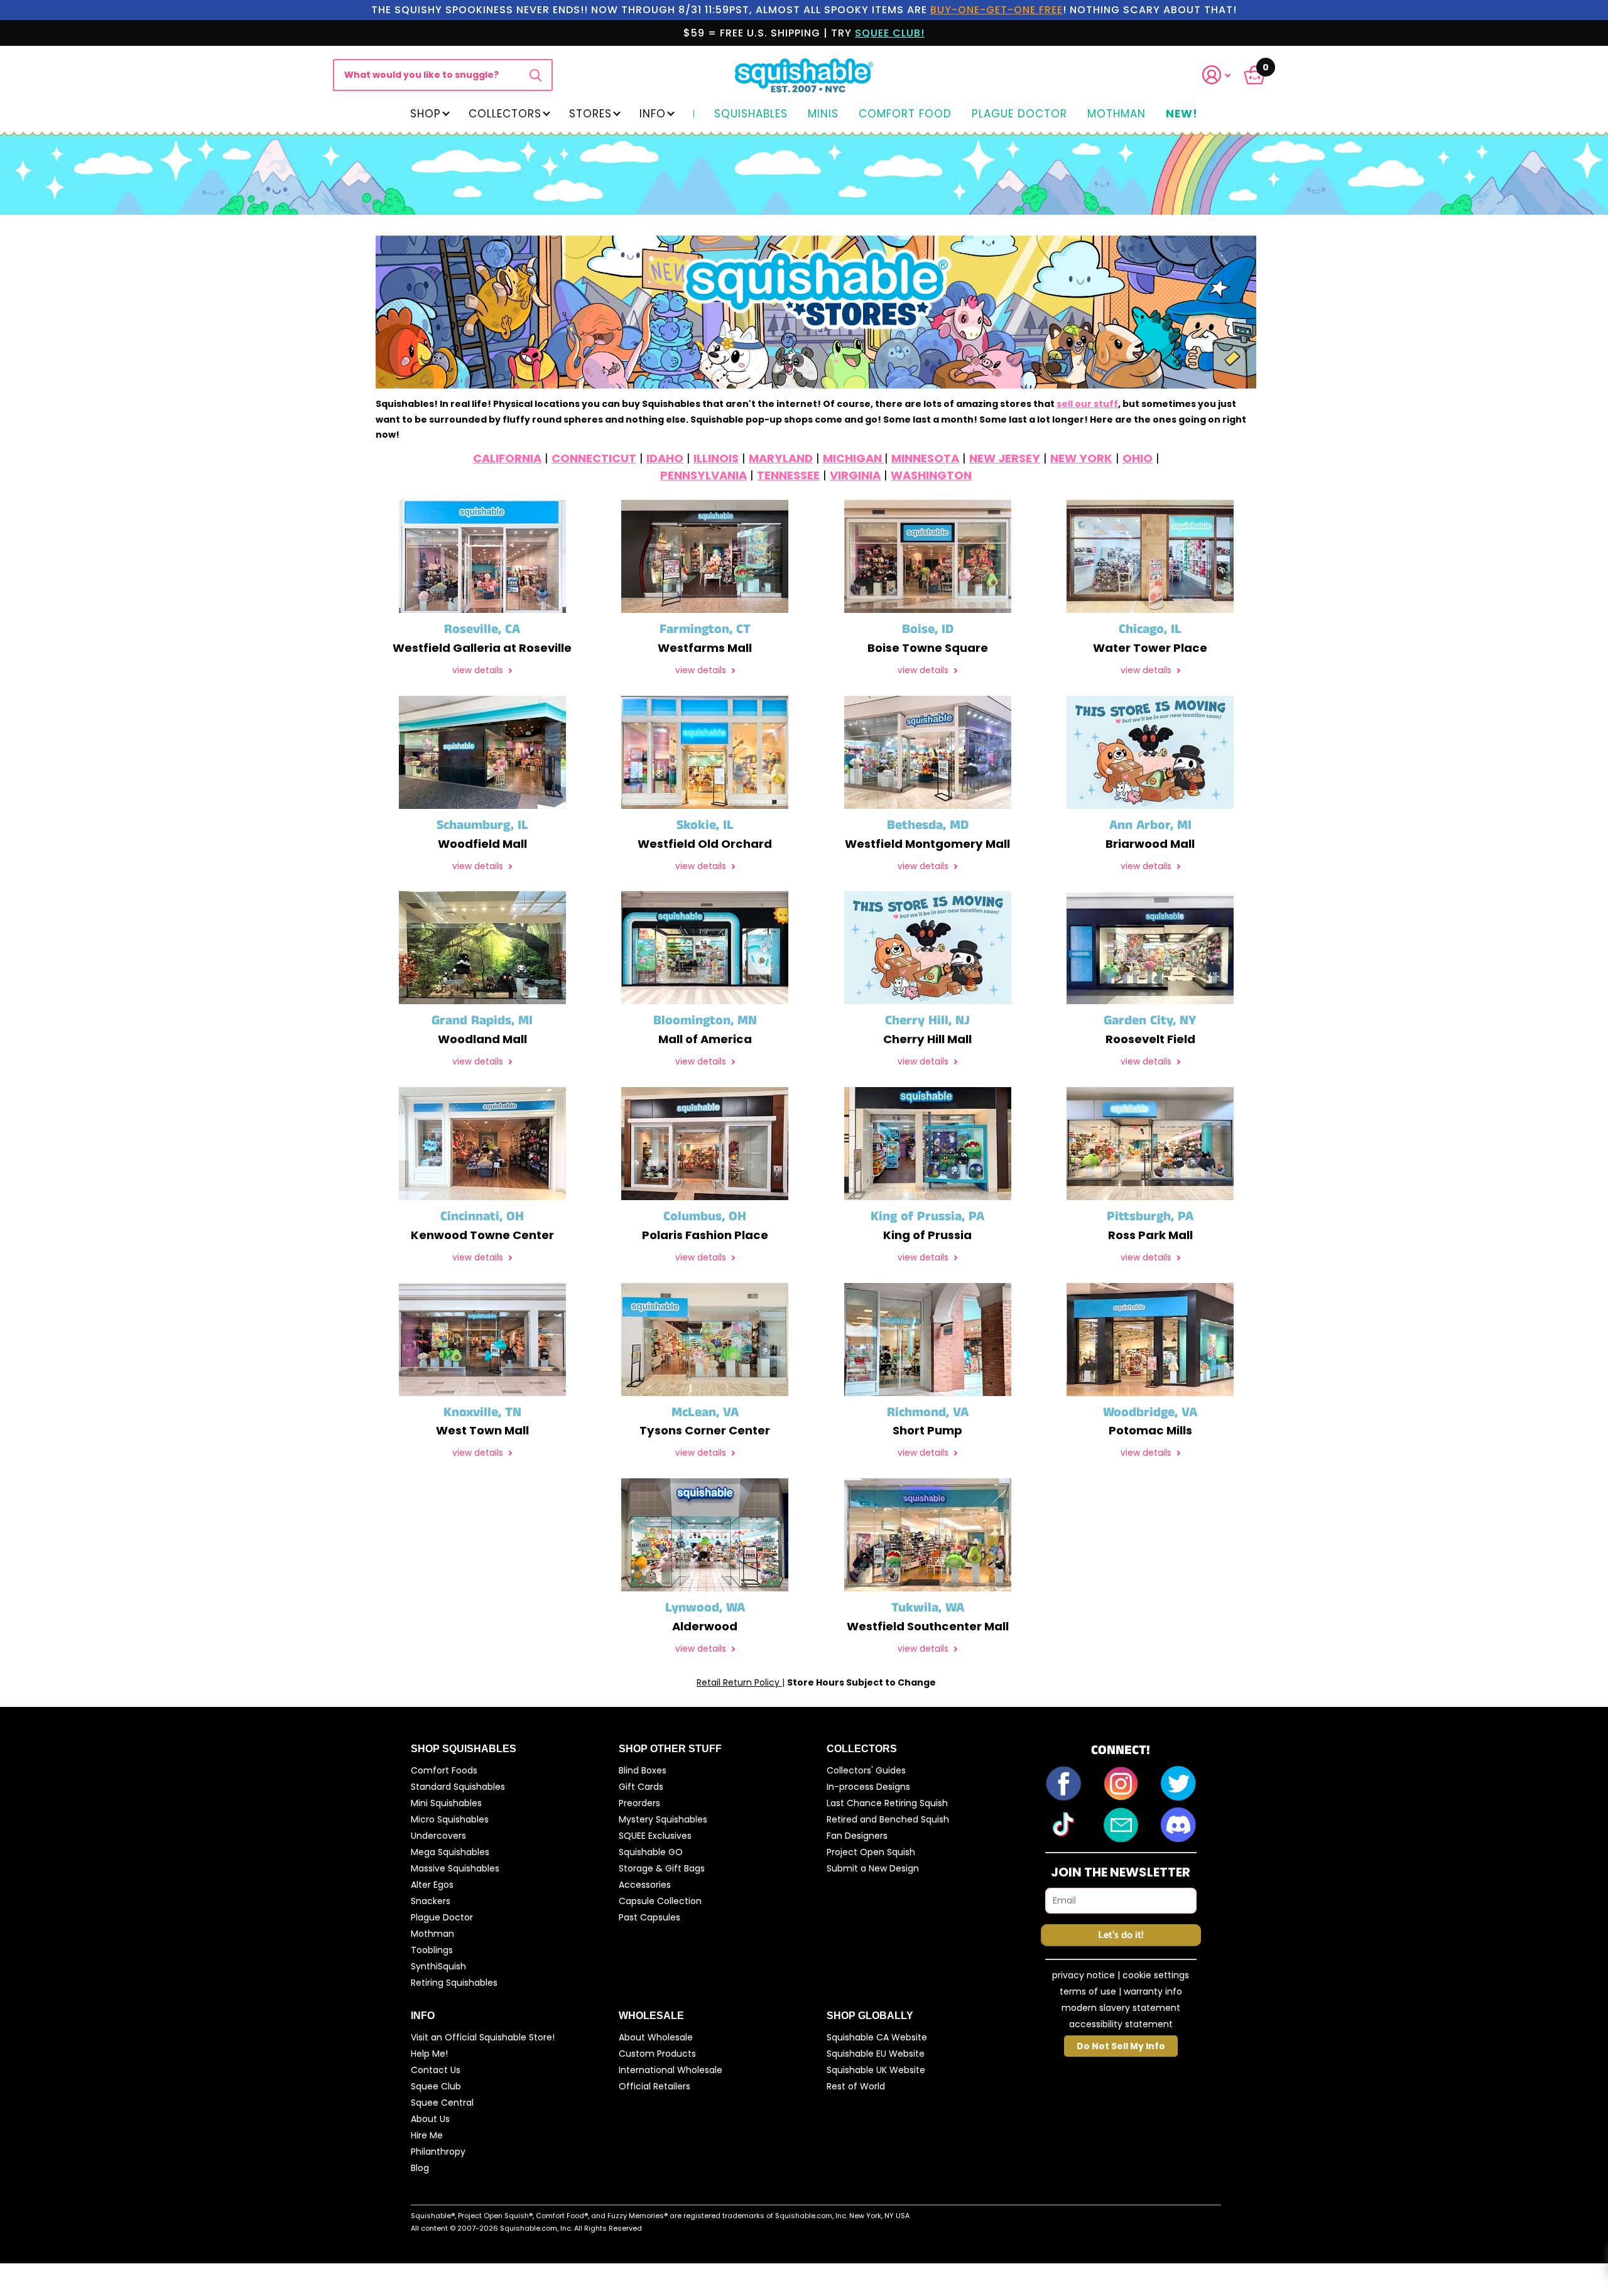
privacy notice (1084, 1975)
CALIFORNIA (507, 458)
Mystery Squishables (663, 1819)
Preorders (639, 1803)
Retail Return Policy (739, 1682)
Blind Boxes (643, 1770)
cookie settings (1156, 1975)
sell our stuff (1087, 404)
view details (479, 670)
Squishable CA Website (877, 2037)
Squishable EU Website (876, 2054)
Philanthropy (438, 2152)
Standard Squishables (458, 1787)
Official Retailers (655, 2086)
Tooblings (432, 1950)
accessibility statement (1121, 2024)
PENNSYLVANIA (703, 475)
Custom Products (657, 2054)
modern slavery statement (1121, 2008)
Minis (823, 114)
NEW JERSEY (1005, 458)
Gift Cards (641, 1787)
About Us (430, 2119)
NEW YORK (1081, 458)
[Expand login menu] (1217, 75)
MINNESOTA (925, 458)
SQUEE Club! (890, 33)
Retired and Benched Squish (888, 1819)
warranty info (1153, 1991)
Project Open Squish (871, 1852)
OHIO (1138, 458)
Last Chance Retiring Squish (887, 1803)
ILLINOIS (716, 458)
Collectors (505, 114)
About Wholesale (656, 2037)
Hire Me (427, 2135)
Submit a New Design (873, 1868)
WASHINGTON (931, 475)
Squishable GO (651, 1852)
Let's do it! (1121, 1935)
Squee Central (442, 2103)
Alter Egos (432, 1885)
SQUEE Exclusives (655, 1836)
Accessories (645, 1885)
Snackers (431, 1901)
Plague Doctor (1019, 114)
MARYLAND (781, 458)
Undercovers (438, 1836)
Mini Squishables (446, 1803)
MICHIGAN (854, 458)
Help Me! (429, 2054)
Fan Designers (857, 1836)
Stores (590, 114)
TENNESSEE (788, 475)
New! (1182, 114)
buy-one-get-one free (997, 10)
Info (653, 114)
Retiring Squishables (454, 1983)
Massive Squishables (455, 1868)
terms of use (1088, 1991)
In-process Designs (868, 1787)
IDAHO (665, 458)
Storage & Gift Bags (662, 1868)
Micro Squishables (450, 1819)
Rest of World (856, 2086)
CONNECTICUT (594, 458)
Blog (420, 2168)
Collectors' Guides (866, 1770)
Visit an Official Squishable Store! (483, 2037)
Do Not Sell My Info (1121, 2046)
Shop (426, 114)
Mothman (1116, 114)
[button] (1224, 75)
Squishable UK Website (876, 2070)
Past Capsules (649, 1917)
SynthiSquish (438, 1966)
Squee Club (436, 2086)
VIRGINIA (855, 475)
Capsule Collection (660, 1901)
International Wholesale (671, 2070)
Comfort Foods (444, 1770)
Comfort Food (905, 114)
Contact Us (436, 2070)
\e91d (535, 75)
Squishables (751, 114)
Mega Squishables (450, 1852)
